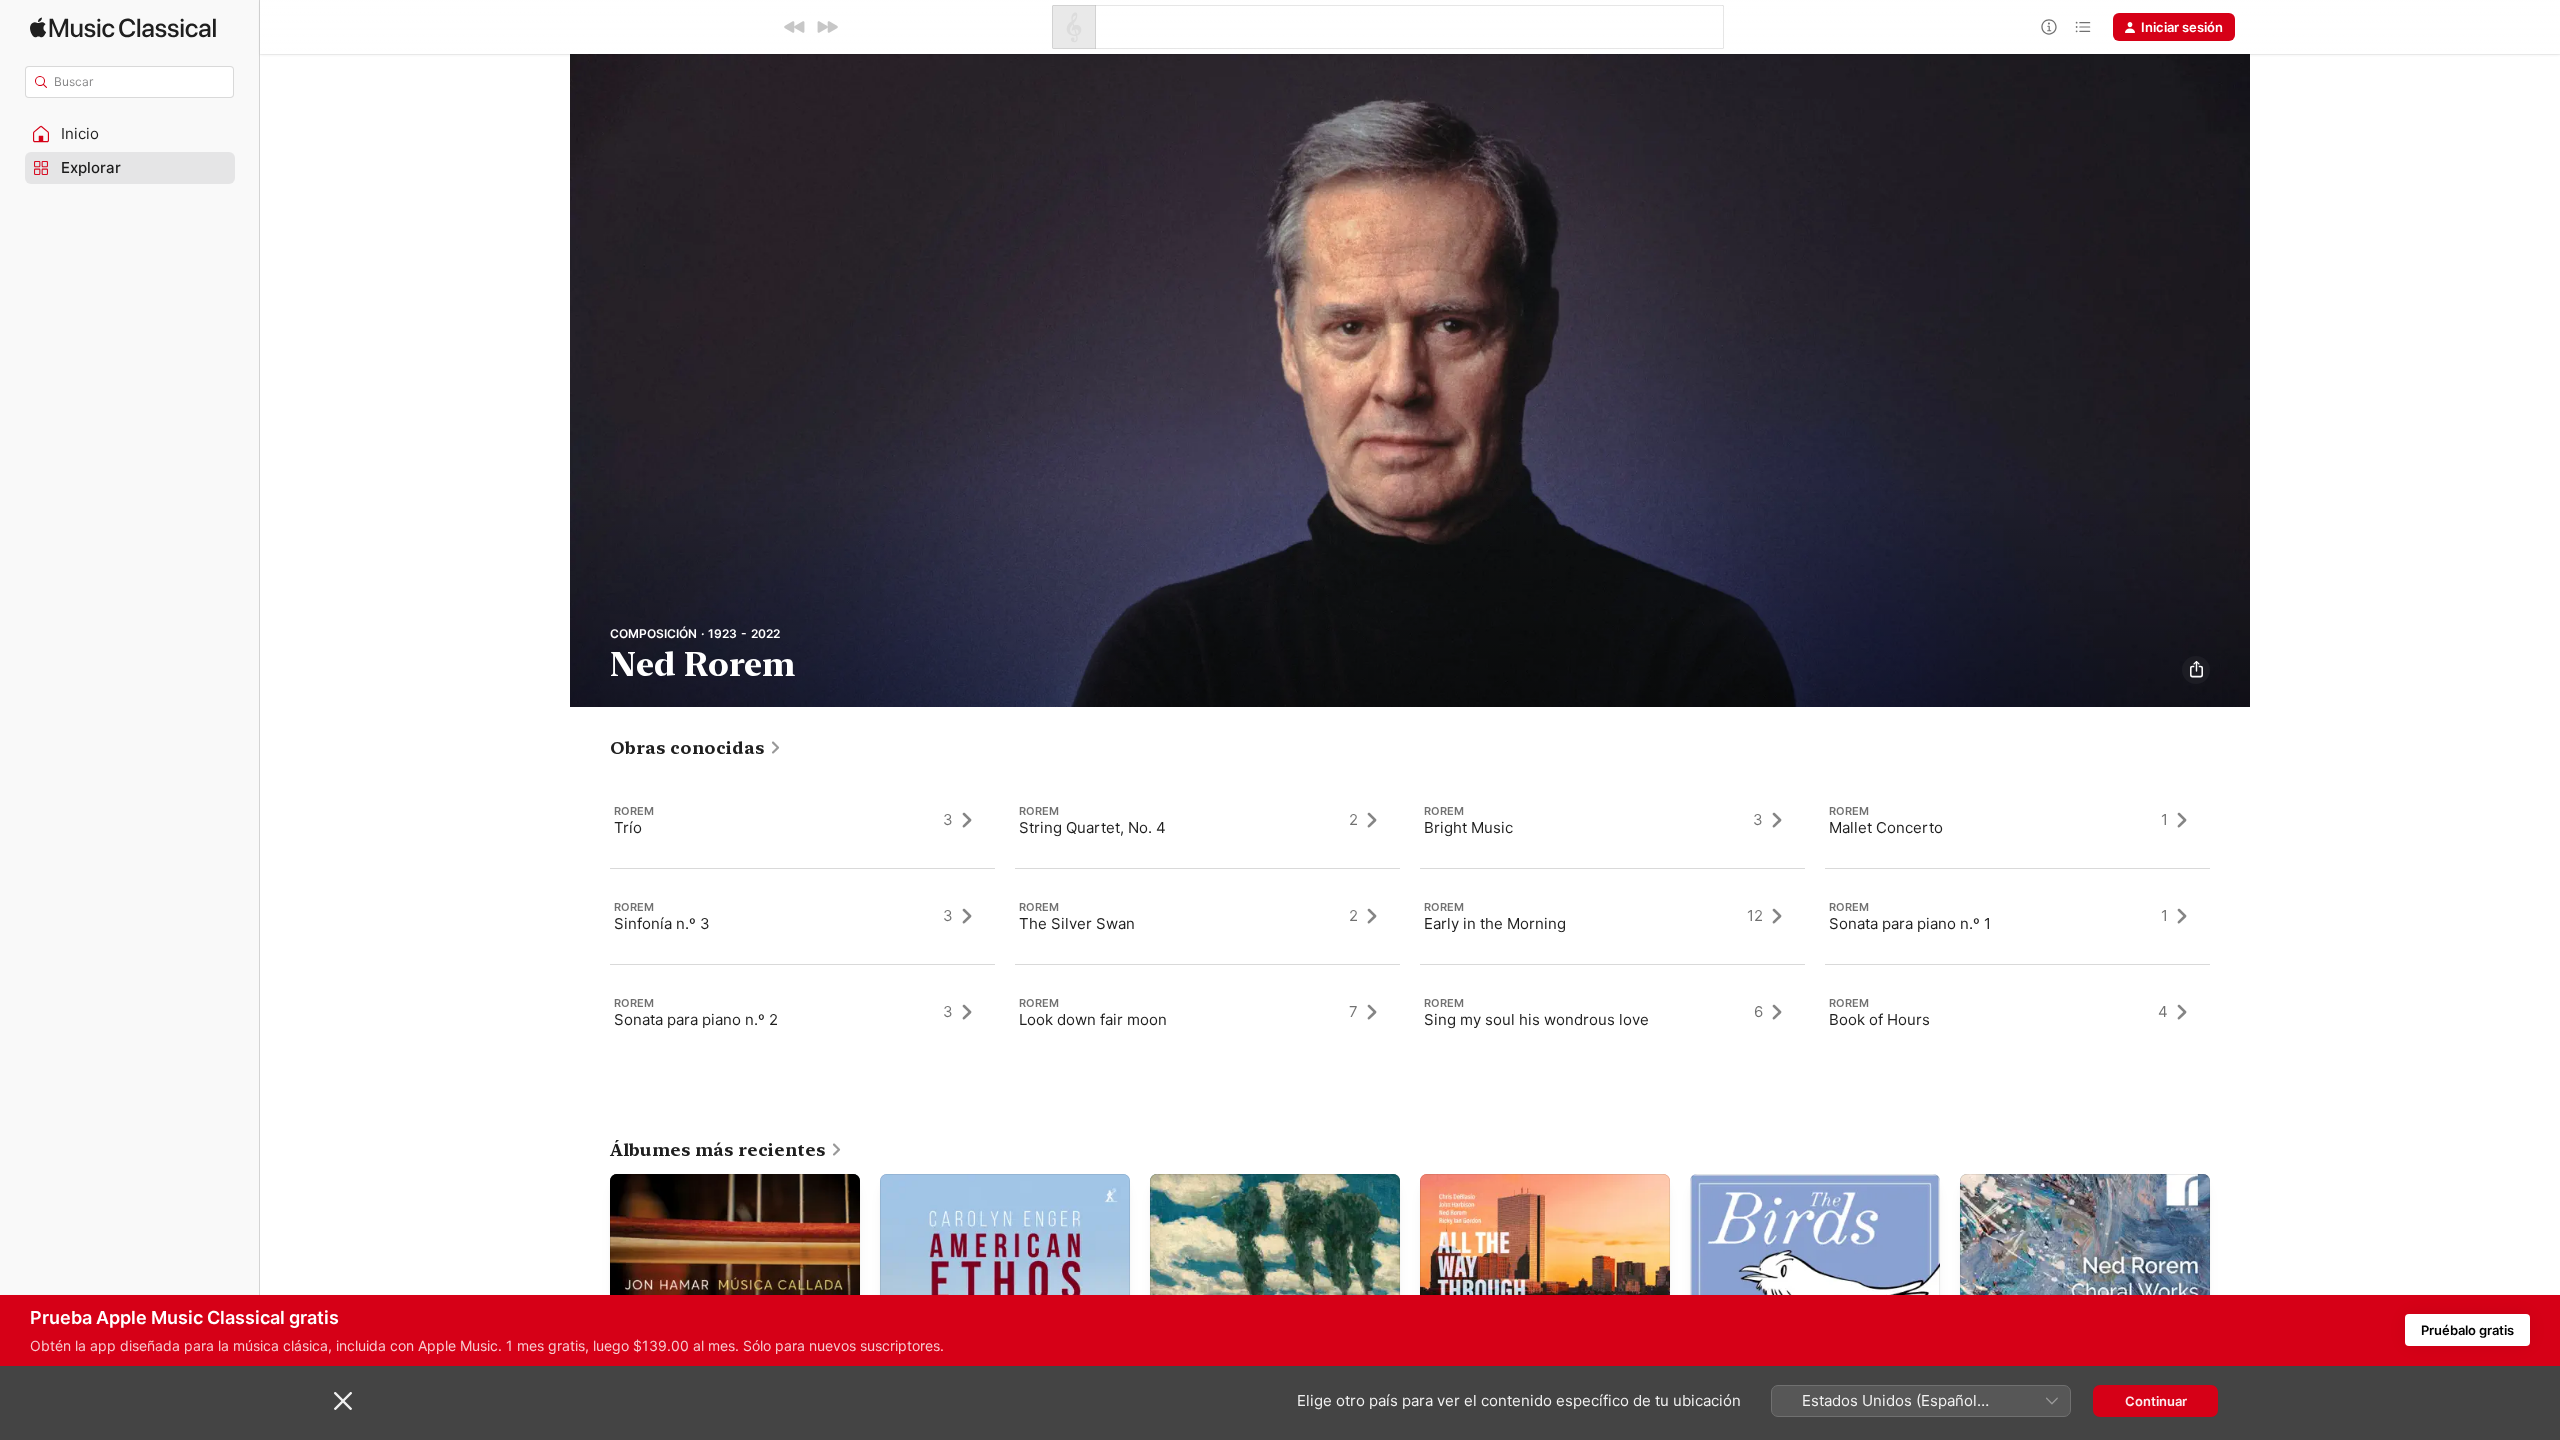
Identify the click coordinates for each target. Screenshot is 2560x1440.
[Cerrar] (343, 1401)
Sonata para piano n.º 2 (696, 1019)
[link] (696, 748)
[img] (123, 27)
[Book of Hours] (2017, 1012)
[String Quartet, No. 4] (1207, 820)
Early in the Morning (1495, 923)
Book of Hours (1879, 1019)
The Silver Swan (1077, 923)
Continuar (2156, 1401)
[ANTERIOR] (795, 27)
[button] (130, 134)
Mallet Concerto (1886, 827)
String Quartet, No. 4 (1092, 827)
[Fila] (2083, 27)
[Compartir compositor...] (2196, 670)
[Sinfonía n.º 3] (802, 916)
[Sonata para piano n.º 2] (802, 1012)
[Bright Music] (1612, 820)
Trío (628, 827)
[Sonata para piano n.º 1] (2017, 916)
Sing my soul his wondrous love (1536, 1019)
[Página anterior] (590, 916)
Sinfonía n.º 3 (662, 923)
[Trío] (802, 820)
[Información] (2049, 27)
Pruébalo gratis (2467, 1330)
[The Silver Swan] (1207, 916)
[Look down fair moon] (1207, 1012)
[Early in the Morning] (1612, 916)
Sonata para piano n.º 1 (1910, 923)
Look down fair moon (1093, 1019)
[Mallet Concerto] (2017, 820)
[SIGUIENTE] (827, 27)
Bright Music (1468, 827)
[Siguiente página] (2230, 916)
